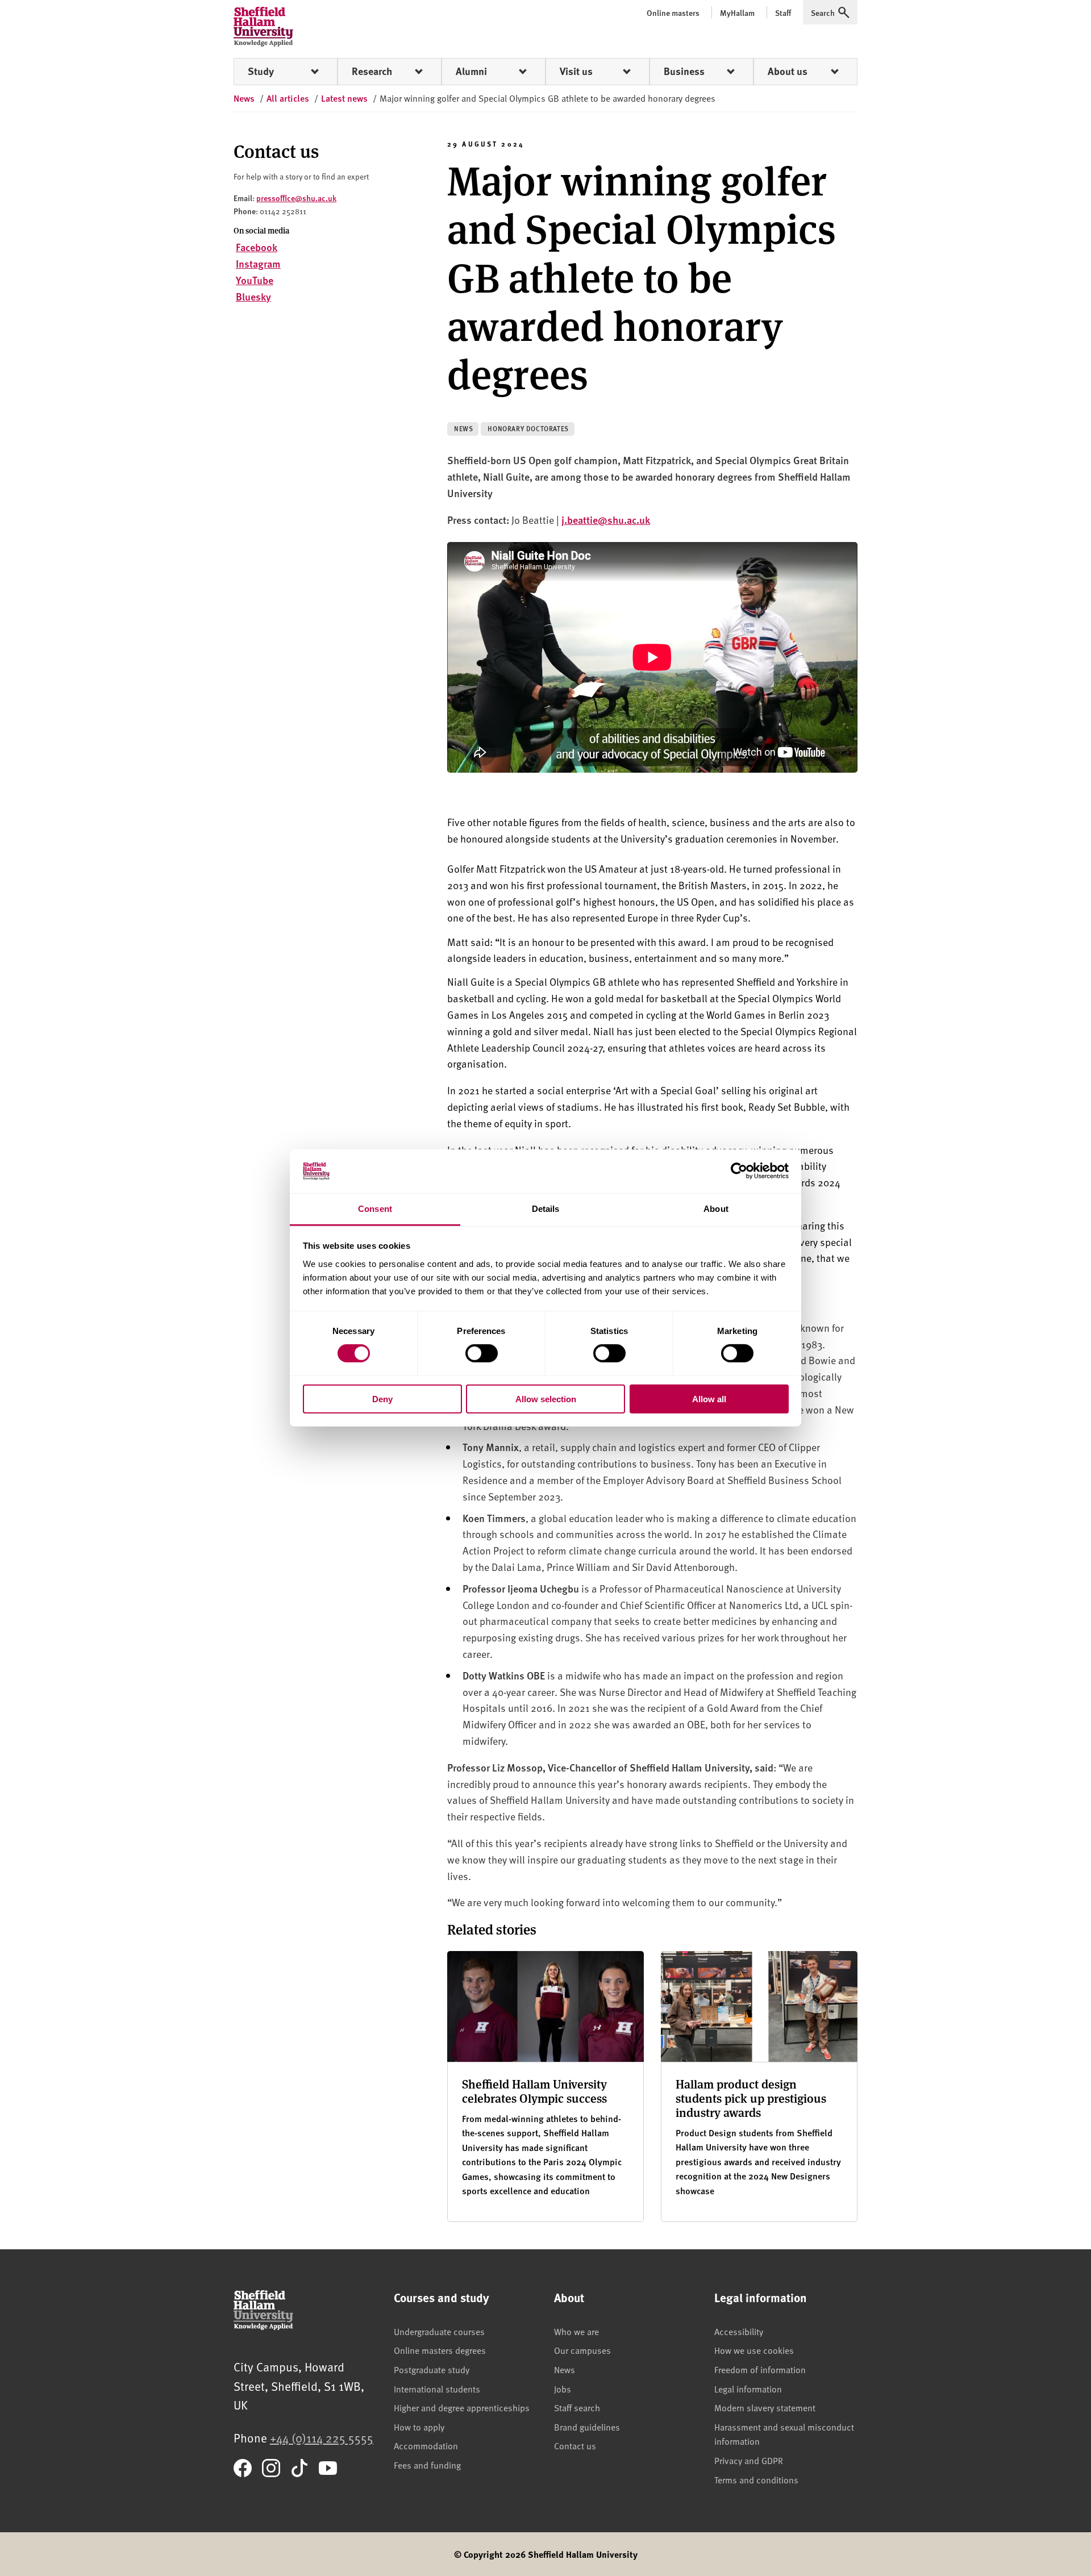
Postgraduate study (432, 2369)
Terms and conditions (756, 2479)
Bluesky (253, 296)
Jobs (563, 2389)
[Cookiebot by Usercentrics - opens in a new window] (739, 1171)
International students (437, 2389)
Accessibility (739, 2331)
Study (261, 71)
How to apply (419, 2427)
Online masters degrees (440, 2350)
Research (372, 71)
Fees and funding (427, 2465)
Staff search (577, 2407)
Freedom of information (760, 2369)
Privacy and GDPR (749, 2460)
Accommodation (426, 2445)
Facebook (257, 247)
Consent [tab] (375, 1209)
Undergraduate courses (439, 2331)
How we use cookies (754, 2350)
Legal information (748, 2389)
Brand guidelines (587, 2427)
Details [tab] (546, 1209)
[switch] (482, 1353)
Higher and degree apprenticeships (462, 2407)
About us (788, 71)
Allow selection (546, 1399)
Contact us (575, 2445)
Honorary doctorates (528, 429)
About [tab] (716, 1209)
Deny (382, 1399)
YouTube (255, 280)
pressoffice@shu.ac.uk (296, 198)
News (463, 429)
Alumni (471, 71)
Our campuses (582, 2350)
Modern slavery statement (765, 2407)
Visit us (576, 71)
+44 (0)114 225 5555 (322, 2438)
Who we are (576, 2331)
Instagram (258, 263)
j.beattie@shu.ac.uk (606, 520)
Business (684, 71)
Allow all (709, 1399)
